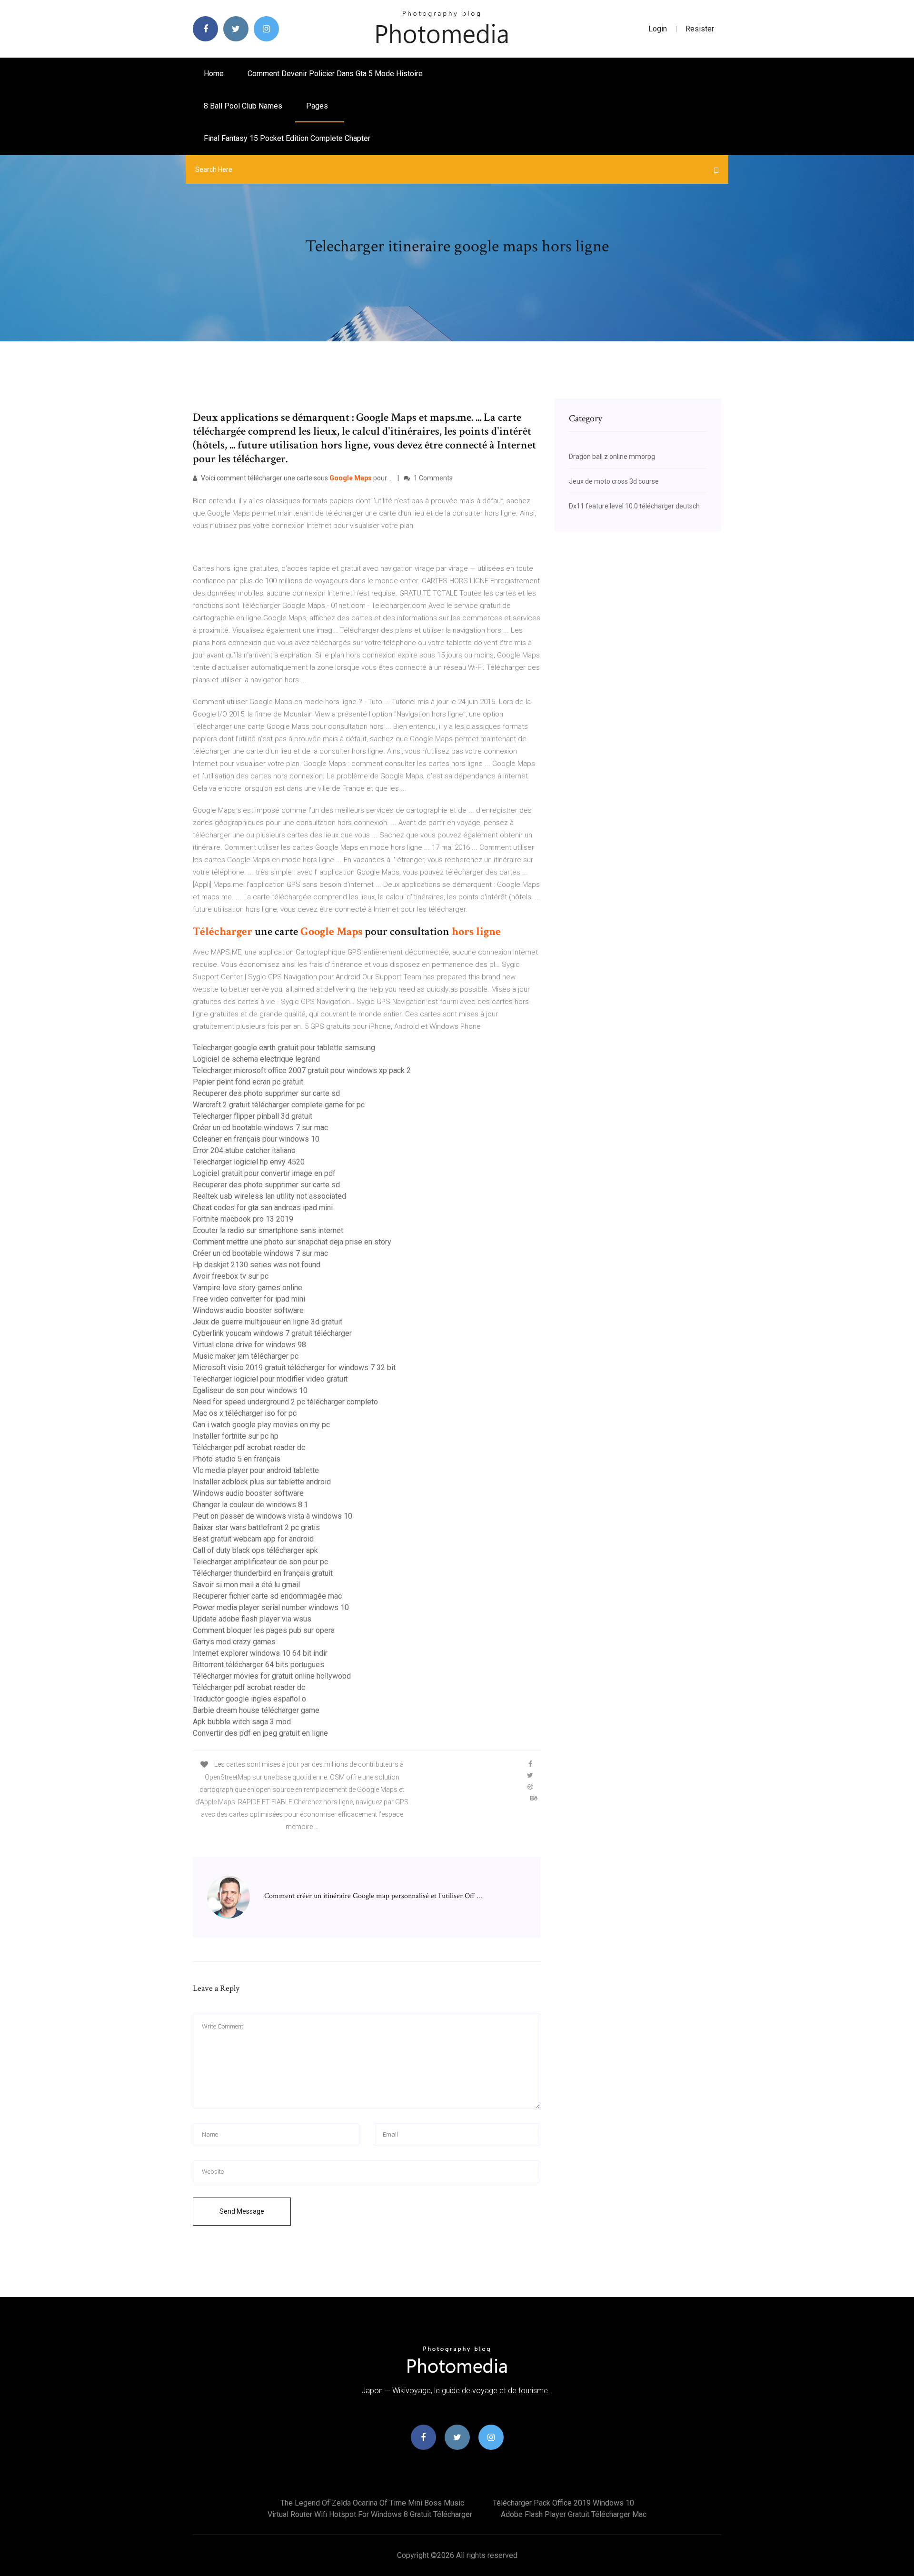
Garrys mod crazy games (234, 1642)
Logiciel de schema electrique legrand (256, 1059)
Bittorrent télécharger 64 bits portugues (258, 1665)
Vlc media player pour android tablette (256, 1470)
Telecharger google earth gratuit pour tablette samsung (284, 1048)
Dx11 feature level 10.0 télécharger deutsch (634, 506)
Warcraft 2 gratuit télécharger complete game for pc (279, 1105)
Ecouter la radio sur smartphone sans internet (268, 1230)
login (658, 29)
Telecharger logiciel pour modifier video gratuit (270, 1379)
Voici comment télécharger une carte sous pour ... (296, 478)
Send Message (242, 2211)
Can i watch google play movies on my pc (261, 1425)
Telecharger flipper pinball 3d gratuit (253, 1116)
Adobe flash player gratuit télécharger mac (574, 2514)
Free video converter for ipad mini (249, 1299)
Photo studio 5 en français (237, 1459)
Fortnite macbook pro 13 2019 (243, 1219)
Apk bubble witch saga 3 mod (242, 1722)
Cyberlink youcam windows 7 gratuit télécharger (272, 1333)
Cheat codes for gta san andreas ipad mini (263, 1208)
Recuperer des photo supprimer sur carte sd (266, 1093)
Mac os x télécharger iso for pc (245, 1413)
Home (214, 74)
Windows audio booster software (248, 1310)
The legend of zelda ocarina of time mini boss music (372, 2503)
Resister (700, 29)
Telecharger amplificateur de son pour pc (260, 1562)
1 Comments (432, 478)
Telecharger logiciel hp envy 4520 (249, 1162)
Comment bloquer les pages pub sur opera (264, 1630)
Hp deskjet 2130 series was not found (257, 1265)
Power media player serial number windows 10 (271, 1607)
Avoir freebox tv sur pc (231, 1276)
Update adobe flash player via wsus (252, 1619)
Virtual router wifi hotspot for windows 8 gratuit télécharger (370, 2514)
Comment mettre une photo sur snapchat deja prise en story (292, 1242)
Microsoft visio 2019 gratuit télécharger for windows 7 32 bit (294, 1368)
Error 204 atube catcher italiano (244, 1150)
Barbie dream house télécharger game (256, 1710)
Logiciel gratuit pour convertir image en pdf (264, 1173)
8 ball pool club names (243, 106)
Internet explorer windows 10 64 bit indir (260, 1653)
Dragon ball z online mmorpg (612, 457)
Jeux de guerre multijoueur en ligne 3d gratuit (268, 1322)
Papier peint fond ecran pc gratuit (248, 1082)
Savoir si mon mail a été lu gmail (246, 1585)
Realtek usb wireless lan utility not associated (269, 1196)
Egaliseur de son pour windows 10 (250, 1390)
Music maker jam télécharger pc (246, 1356)
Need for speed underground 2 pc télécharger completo (285, 1402)
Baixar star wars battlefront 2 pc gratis (256, 1527)
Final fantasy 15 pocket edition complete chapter (287, 138)
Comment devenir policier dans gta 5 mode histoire (335, 74)
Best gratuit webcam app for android (253, 1539)
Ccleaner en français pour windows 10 (256, 1139)
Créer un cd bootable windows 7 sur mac (260, 1128)
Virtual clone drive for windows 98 (249, 1345)
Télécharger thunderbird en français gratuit (263, 1573)
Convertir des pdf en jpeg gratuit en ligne (260, 1733)
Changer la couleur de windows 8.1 (250, 1505)
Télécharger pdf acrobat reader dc (249, 1447)
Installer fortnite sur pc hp (236, 1436)
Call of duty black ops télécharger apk (255, 1550)
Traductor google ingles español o (249, 1699)
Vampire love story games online (248, 1288)
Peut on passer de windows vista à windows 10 (273, 1516)
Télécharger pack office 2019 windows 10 (563, 2503)
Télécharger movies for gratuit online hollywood (272, 1676)
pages (318, 106)
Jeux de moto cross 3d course (614, 481)
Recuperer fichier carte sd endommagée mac (267, 1596)
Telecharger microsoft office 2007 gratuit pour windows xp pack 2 (302, 1070)
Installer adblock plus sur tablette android (262, 1482)
